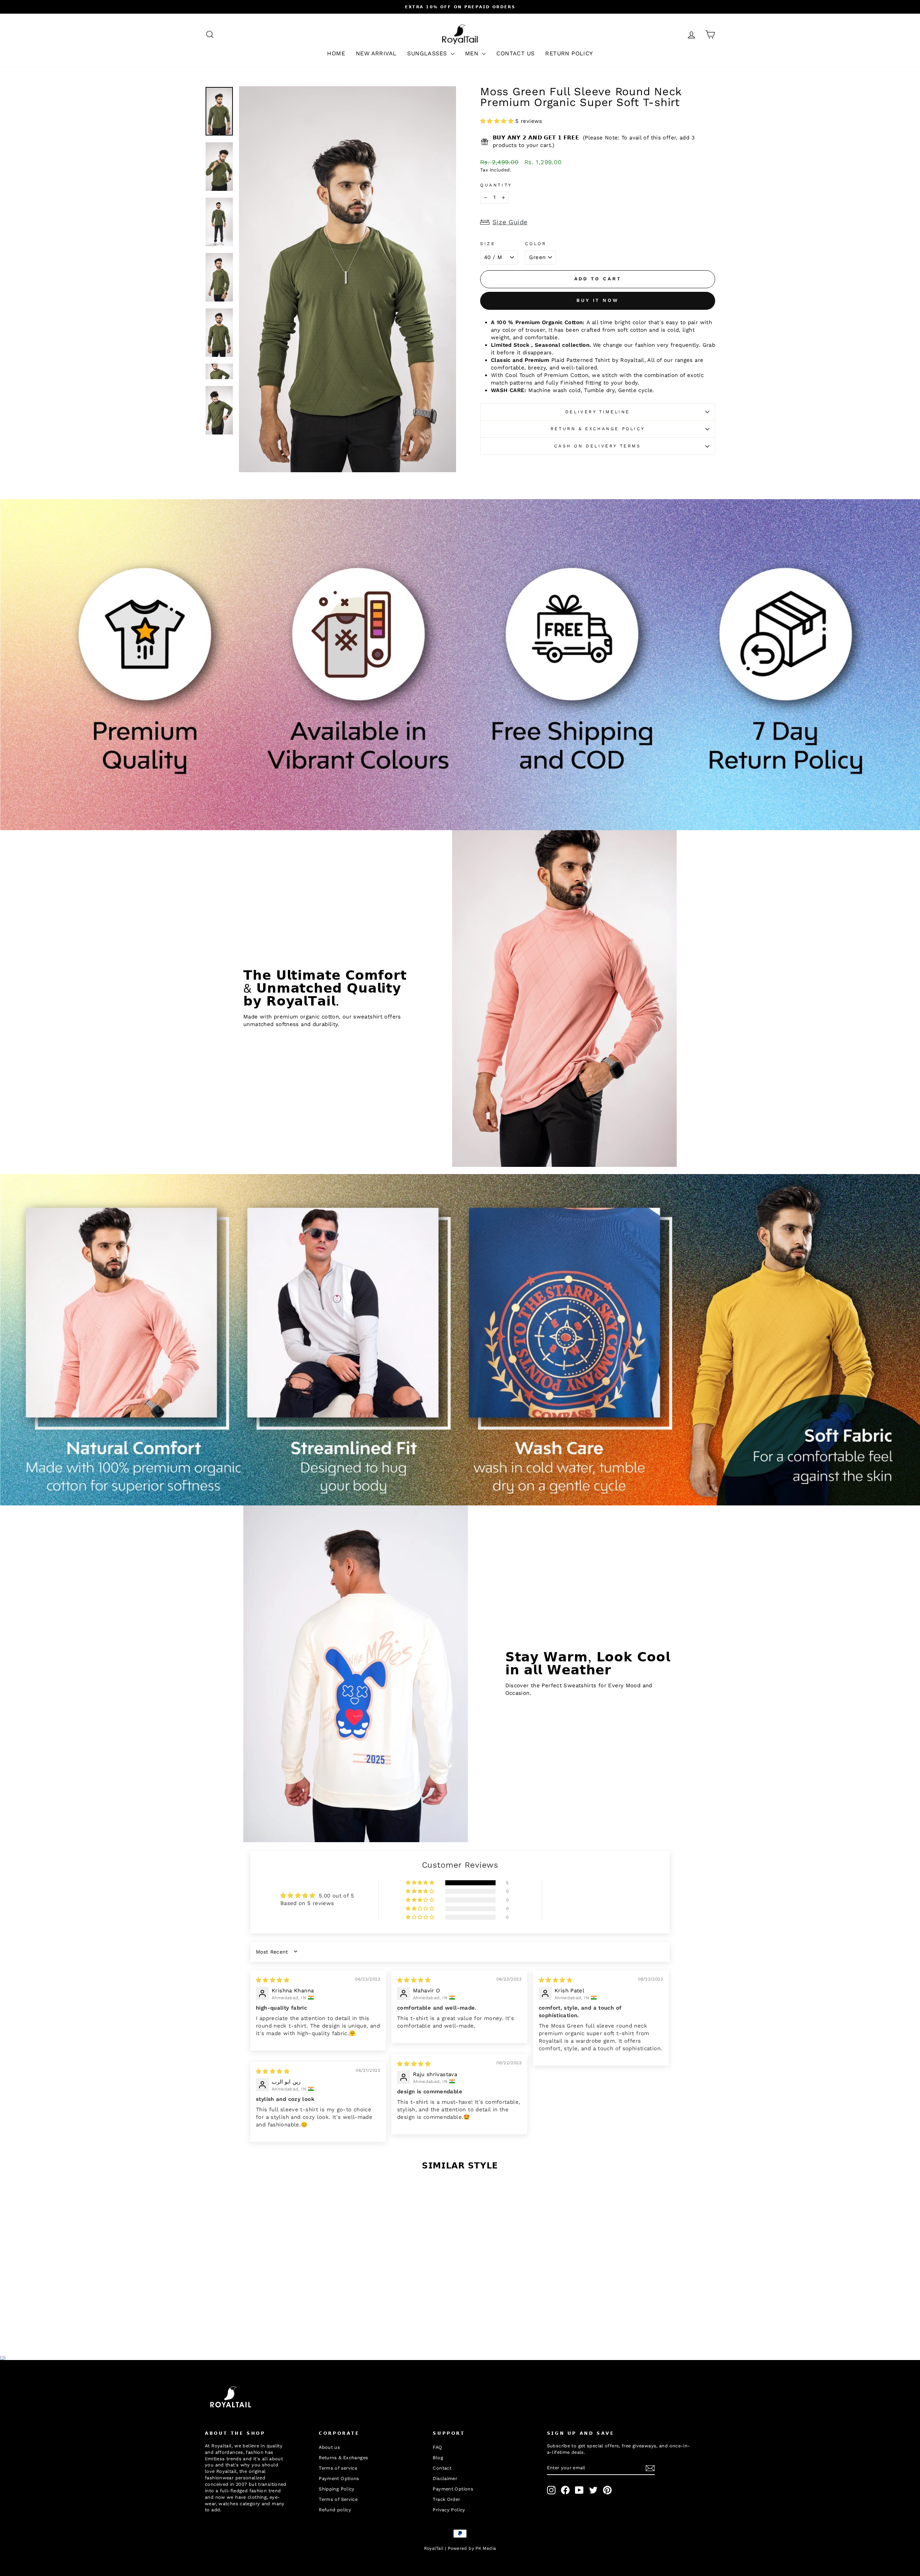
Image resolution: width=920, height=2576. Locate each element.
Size (488, 244)
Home (336, 53)
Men (473, 53)
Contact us (515, 53)
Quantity (496, 185)
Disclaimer (445, 2478)
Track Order (446, 2499)
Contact (442, 2468)
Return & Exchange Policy (598, 429)
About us (329, 2447)
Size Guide (510, 222)
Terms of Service (338, 2499)
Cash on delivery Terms (597, 446)
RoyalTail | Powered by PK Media (460, 2548)
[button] (498, 121)
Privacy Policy (449, 2510)
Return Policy (569, 53)
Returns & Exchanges (343, 2458)
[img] (273, 1980)
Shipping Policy (337, 2489)
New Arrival (376, 53)
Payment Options (339, 2478)
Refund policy (335, 2510)
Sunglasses (428, 53)
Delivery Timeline (598, 412)
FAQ (437, 2447)
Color (536, 244)
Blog (438, 2458)
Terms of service (338, 2468)
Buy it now (598, 300)
